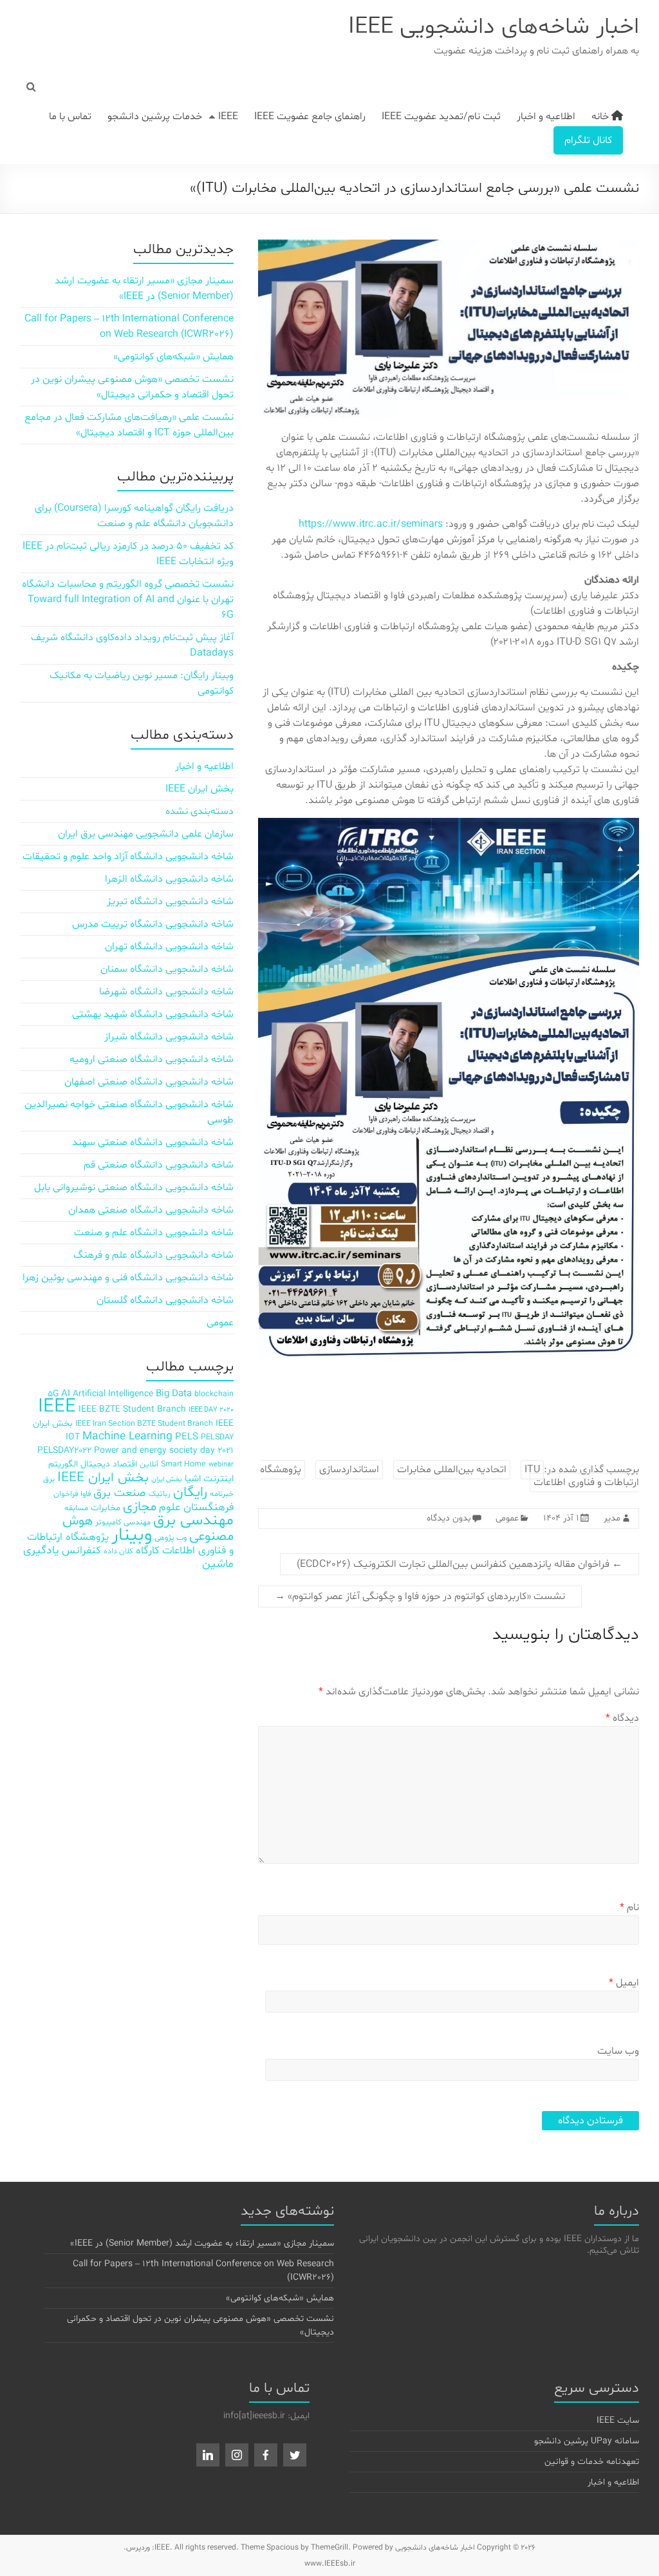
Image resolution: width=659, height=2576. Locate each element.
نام (629, 1908)
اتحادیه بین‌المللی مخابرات (452, 1470)
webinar (221, 1465)
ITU (532, 1470)
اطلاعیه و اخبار (546, 117)
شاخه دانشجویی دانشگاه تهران (169, 947)
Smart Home (183, 1464)
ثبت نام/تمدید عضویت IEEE (441, 117)
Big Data (174, 1394)
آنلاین (149, 1464)
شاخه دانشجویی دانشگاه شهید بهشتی (153, 1014)
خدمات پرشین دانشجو (155, 117)
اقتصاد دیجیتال (109, 1464)
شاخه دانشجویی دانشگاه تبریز (170, 902)
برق (49, 1479)
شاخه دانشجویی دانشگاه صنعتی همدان (151, 1210)
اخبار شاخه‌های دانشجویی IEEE (494, 27)
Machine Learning (127, 1437)
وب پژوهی (171, 1538)
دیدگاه (622, 1718)
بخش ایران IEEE (200, 789)
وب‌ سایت (618, 2051)
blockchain (214, 1394)
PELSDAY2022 (64, 1451)
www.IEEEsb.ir (330, 2564)
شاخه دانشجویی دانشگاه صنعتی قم (159, 1165)
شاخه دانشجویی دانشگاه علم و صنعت (154, 1233)
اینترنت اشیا (209, 1479)
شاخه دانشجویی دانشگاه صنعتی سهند (153, 1142)
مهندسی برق (193, 1521)
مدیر (612, 1518)
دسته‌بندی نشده (200, 811)
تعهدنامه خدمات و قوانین (592, 2462)
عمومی (507, 1518)
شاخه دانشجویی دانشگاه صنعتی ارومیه (152, 1059)
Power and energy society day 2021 (164, 1451)
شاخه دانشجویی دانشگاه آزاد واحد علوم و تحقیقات (128, 857)
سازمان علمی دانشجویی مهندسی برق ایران (146, 834)
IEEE (228, 117)
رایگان (190, 1492)
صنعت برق (120, 1493)
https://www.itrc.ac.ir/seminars (371, 524)
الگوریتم (63, 1464)
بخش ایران (167, 1480)
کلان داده (118, 1551)
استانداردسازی (349, 1470)
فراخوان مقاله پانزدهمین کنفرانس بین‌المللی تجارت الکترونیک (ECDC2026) (459, 1564)
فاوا (86, 1494)
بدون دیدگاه (449, 1518)
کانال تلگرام (588, 140)
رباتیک (160, 1494)
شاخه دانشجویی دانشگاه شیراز (169, 1037)
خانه (601, 117)
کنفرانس (81, 1550)
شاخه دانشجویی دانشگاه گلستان (165, 1300)
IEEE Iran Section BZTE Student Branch (144, 1424)
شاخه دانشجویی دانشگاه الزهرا (169, 879)
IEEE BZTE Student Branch (132, 1409)
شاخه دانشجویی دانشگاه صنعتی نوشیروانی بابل (134, 1188)
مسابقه (76, 1508)
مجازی (140, 1507)
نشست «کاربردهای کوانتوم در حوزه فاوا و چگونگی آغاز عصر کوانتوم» (420, 1596)
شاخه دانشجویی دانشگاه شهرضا (166, 992)
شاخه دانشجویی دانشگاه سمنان (167, 969)
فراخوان (66, 1494)
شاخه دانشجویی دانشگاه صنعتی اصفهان (149, 1082)
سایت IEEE (618, 2420)
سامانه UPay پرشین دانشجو (587, 2441)
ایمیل (624, 1983)
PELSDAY (217, 1437)
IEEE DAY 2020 (211, 1410)
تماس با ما (70, 117)
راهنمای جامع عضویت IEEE (310, 117)
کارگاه (148, 1550)
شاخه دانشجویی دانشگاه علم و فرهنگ (153, 1255)
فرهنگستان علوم (196, 1507)
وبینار (132, 1535)
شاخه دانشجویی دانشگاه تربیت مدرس (153, 924)
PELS (187, 1437)
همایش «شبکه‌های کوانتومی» (173, 357)
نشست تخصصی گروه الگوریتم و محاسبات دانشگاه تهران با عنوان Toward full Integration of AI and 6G (128, 600)
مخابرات (106, 1508)
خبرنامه (222, 1494)
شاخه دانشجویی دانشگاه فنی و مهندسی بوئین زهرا (128, 1278)
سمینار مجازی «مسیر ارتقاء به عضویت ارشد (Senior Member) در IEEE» (202, 2243)
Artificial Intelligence (113, 1394)
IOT (73, 1437)
